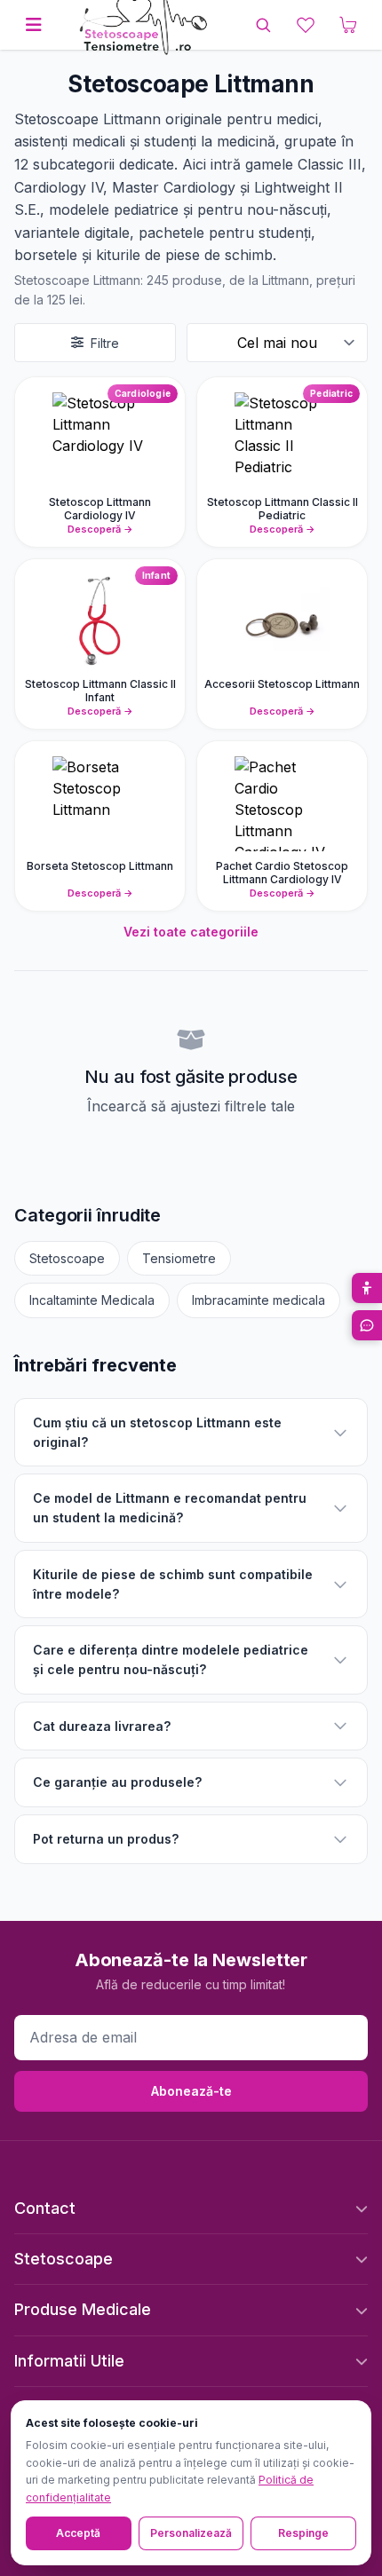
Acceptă (78, 2533)
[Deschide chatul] (367, 1325)
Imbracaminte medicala (259, 1300)
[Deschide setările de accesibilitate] (367, 1288)
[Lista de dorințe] (306, 25)
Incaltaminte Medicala (92, 1300)
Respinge (303, 2533)
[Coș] (348, 25)
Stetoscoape (67, 1258)
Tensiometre (179, 1258)
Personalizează (191, 2533)
